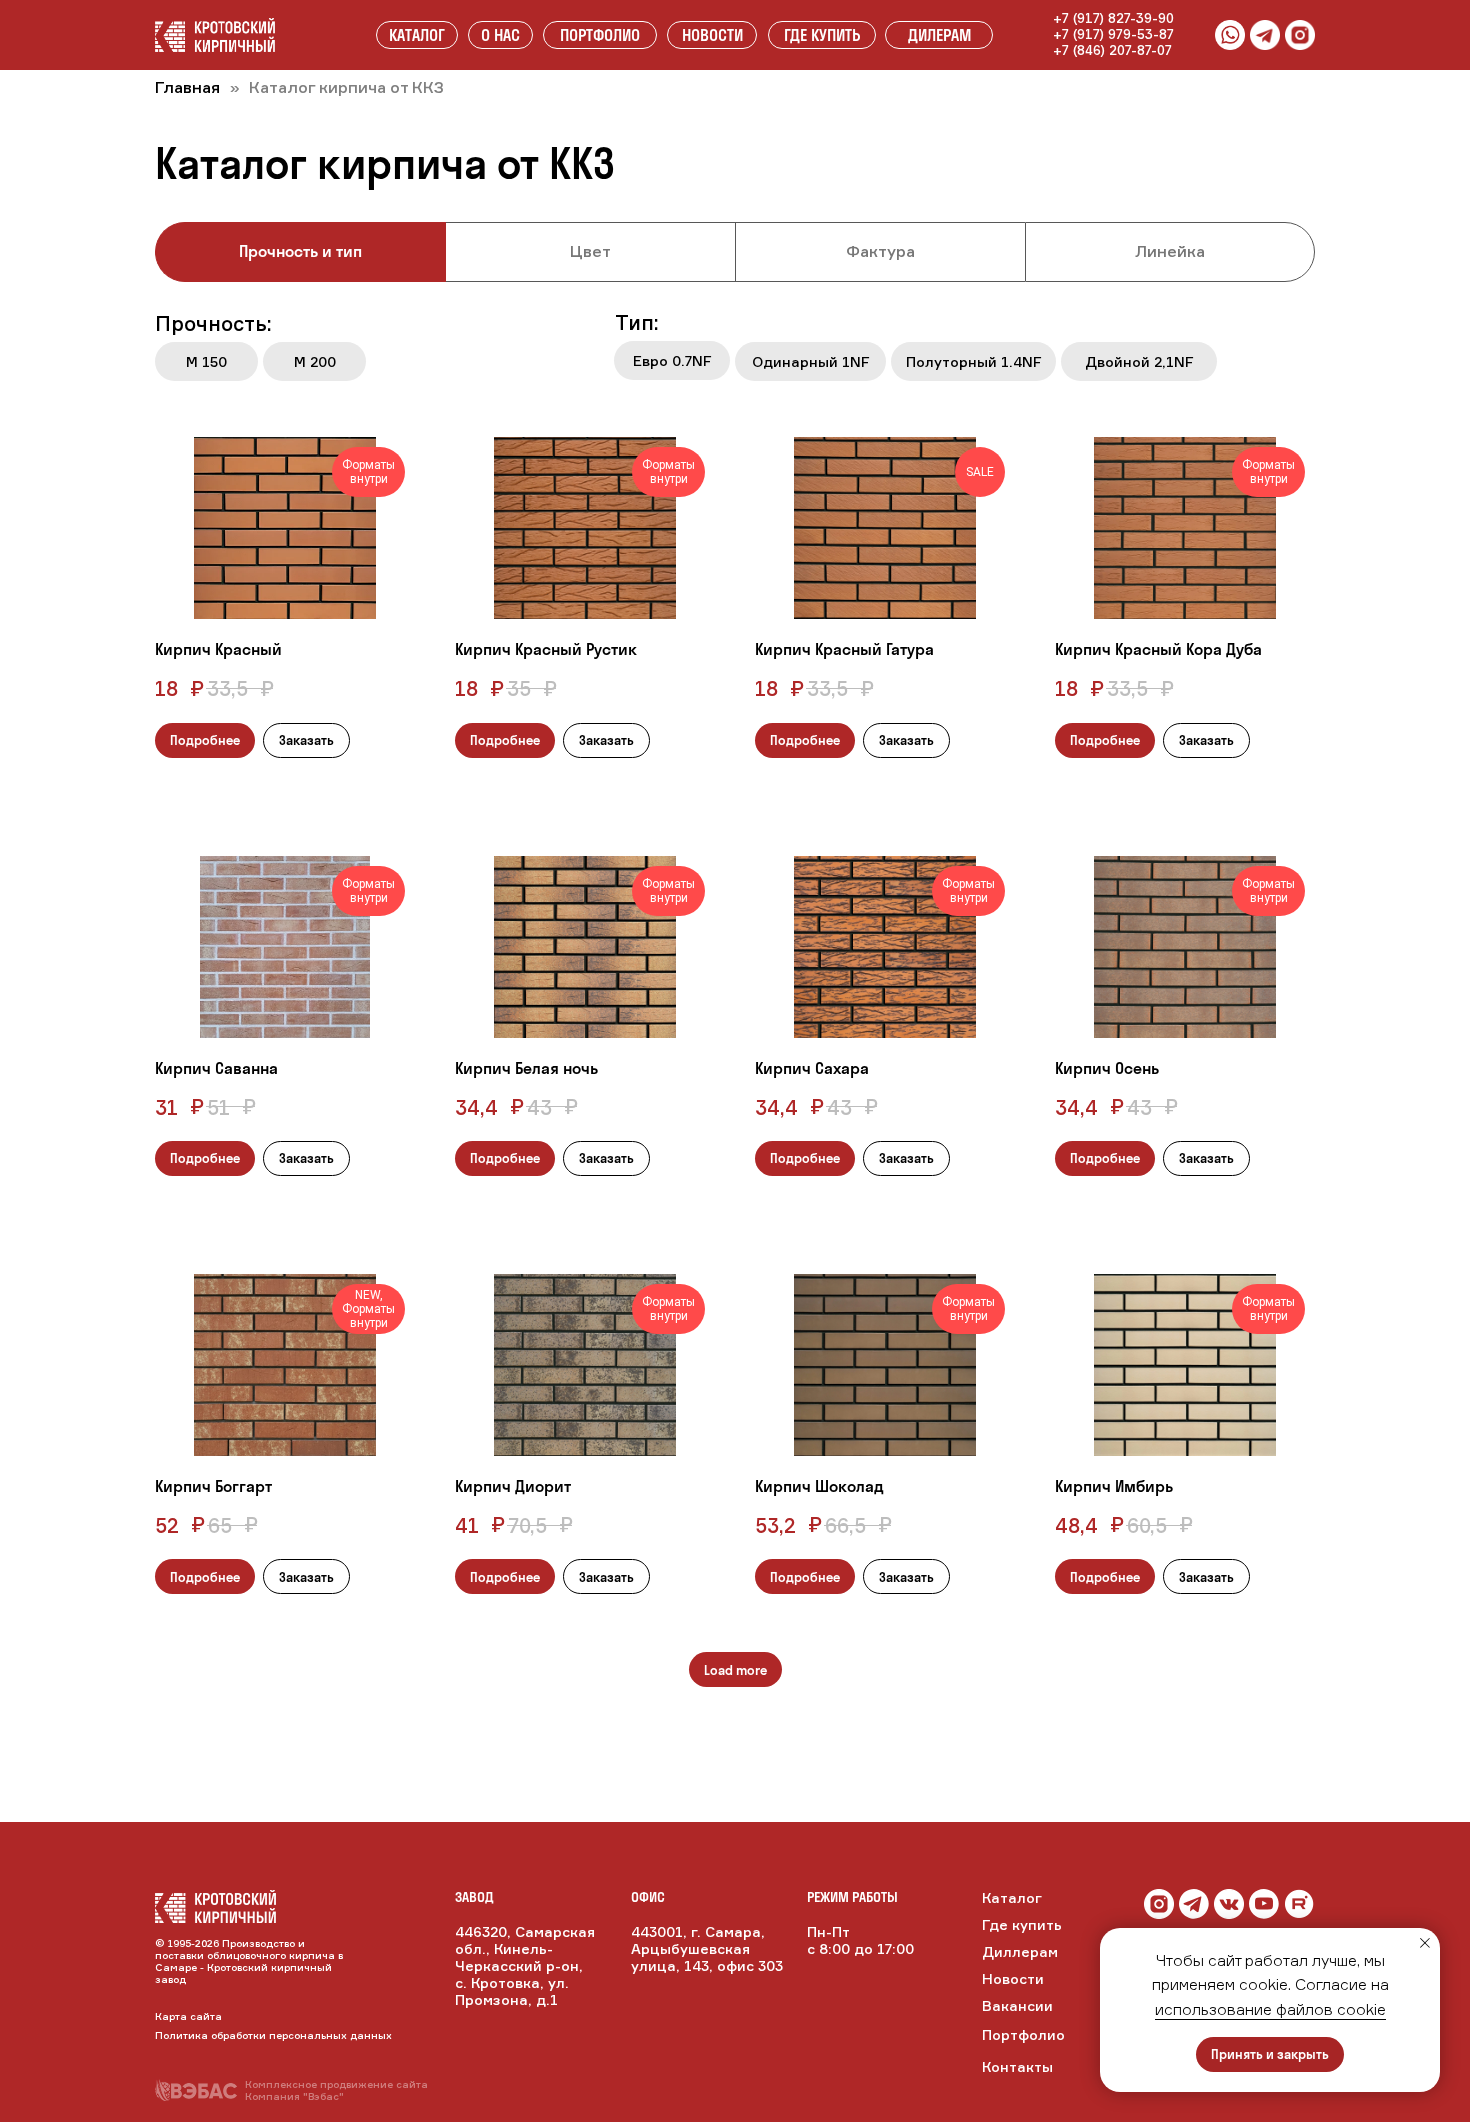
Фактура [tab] (880, 251)
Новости (1013, 1978)
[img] (1229, 1904)
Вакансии (1017, 2005)
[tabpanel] (735, 352)
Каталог (1012, 1897)
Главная (187, 87)
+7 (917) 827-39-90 (1113, 18)
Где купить (1022, 1924)
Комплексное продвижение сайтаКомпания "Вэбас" (336, 2090)
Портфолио (1023, 2034)
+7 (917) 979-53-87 (1113, 34)
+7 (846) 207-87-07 (1112, 50)
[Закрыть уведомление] (1425, 1943)
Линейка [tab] (1170, 251)
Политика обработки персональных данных (273, 2035)
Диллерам (1020, 1951)
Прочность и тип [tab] (300, 251)
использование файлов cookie (1270, 2009)
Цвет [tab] (590, 251)
